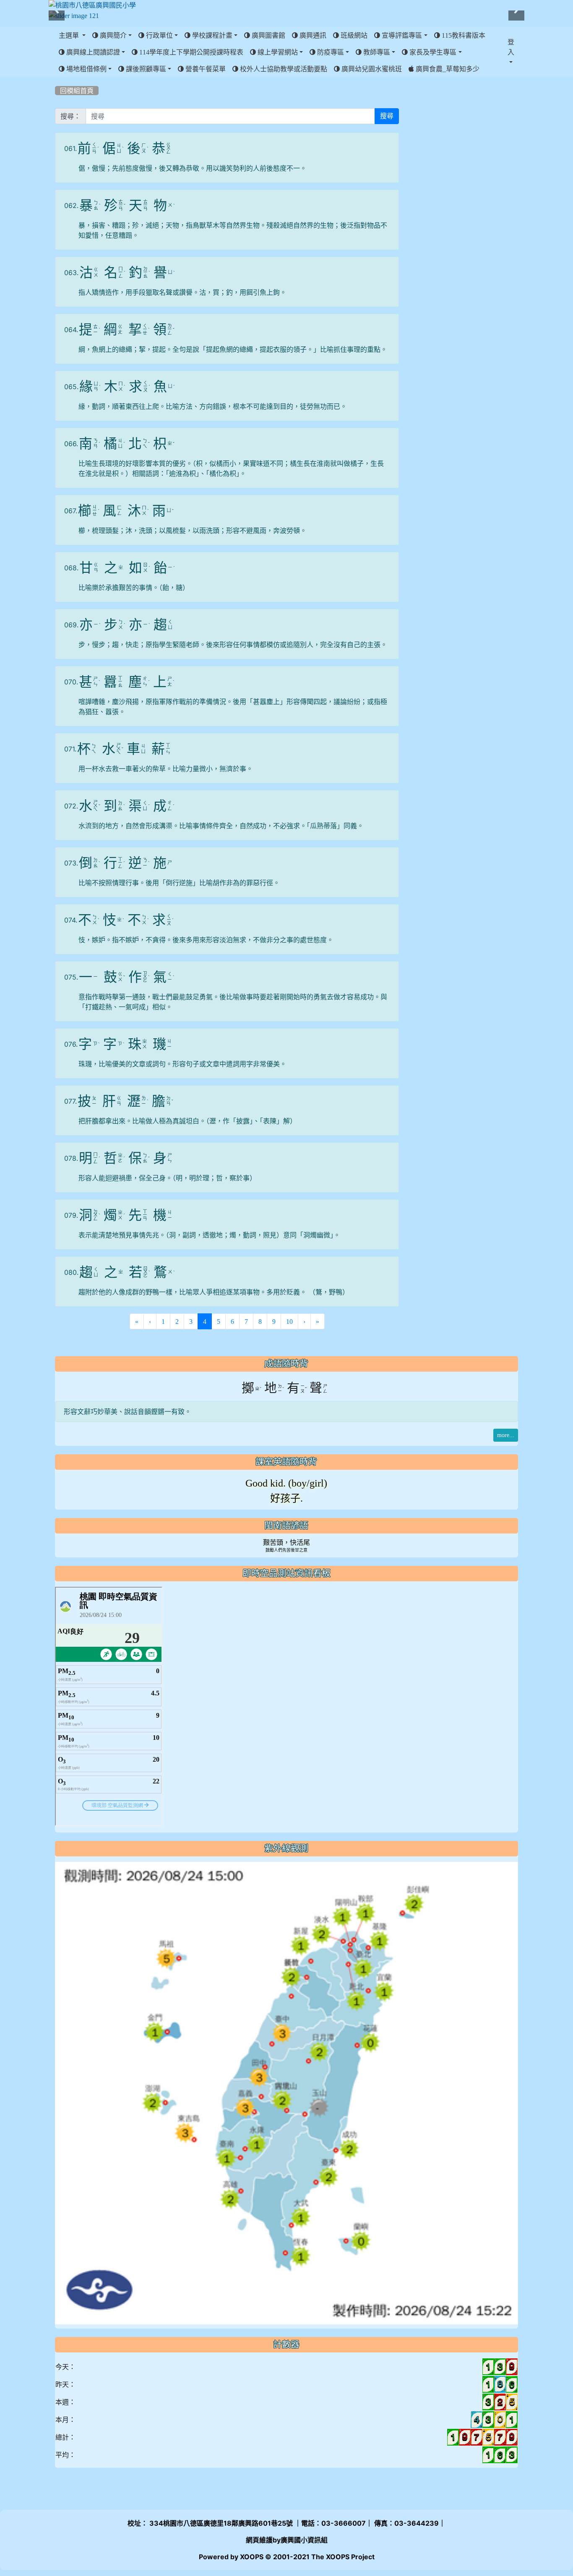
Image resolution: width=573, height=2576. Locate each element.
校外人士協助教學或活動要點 (283, 69)
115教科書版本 (463, 35)
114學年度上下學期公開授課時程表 (190, 52)
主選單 (70, 35)
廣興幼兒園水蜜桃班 (371, 69)
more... (506, 1435)
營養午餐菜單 (205, 69)
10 (289, 1321)
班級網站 (353, 35)
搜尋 (387, 116)
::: (57, 80)
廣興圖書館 (268, 35)
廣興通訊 (312, 35)
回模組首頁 (77, 91)
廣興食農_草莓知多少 (447, 69)
